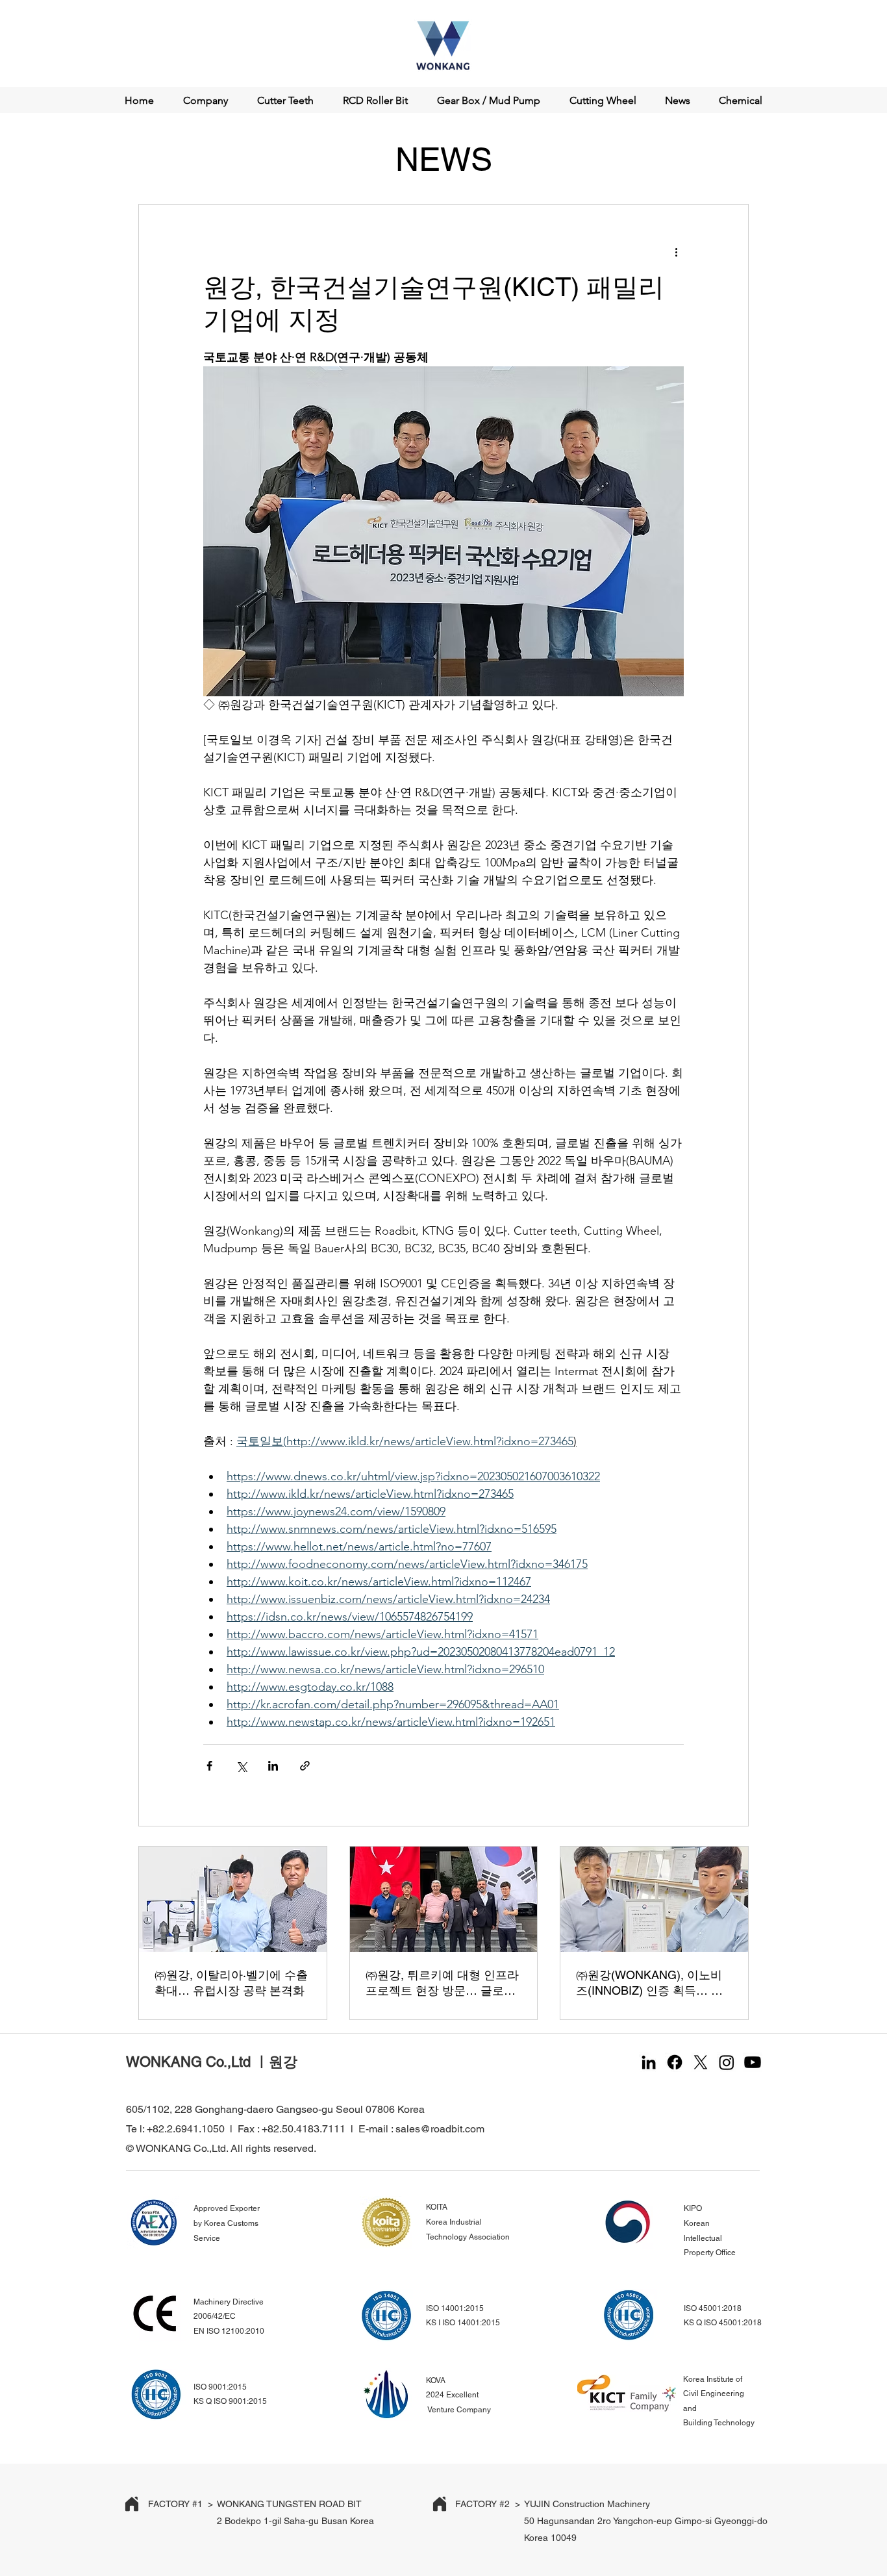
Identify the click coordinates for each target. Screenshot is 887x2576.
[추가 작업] (676, 251)
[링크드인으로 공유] (273, 1766)
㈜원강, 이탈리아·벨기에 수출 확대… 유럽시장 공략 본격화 (231, 1983)
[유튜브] (753, 2062)
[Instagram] (727, 2062)
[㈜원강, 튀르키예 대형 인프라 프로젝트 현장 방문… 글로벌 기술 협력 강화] (444, 1899)
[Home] (132, 2504)
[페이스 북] (675, 2062)
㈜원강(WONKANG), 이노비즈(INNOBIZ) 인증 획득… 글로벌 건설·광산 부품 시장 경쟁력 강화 (649, 1983)
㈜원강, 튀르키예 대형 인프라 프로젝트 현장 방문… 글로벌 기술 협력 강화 (442, 1983)
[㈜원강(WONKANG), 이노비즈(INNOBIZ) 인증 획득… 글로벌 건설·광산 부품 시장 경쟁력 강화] (654, 1899)
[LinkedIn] (649, 2062)
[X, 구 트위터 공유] (241, 1766)
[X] (701, 2062)
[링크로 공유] (305, 1766)
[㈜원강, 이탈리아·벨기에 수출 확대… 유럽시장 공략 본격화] (233, 1899)
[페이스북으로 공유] (209, 1766)
